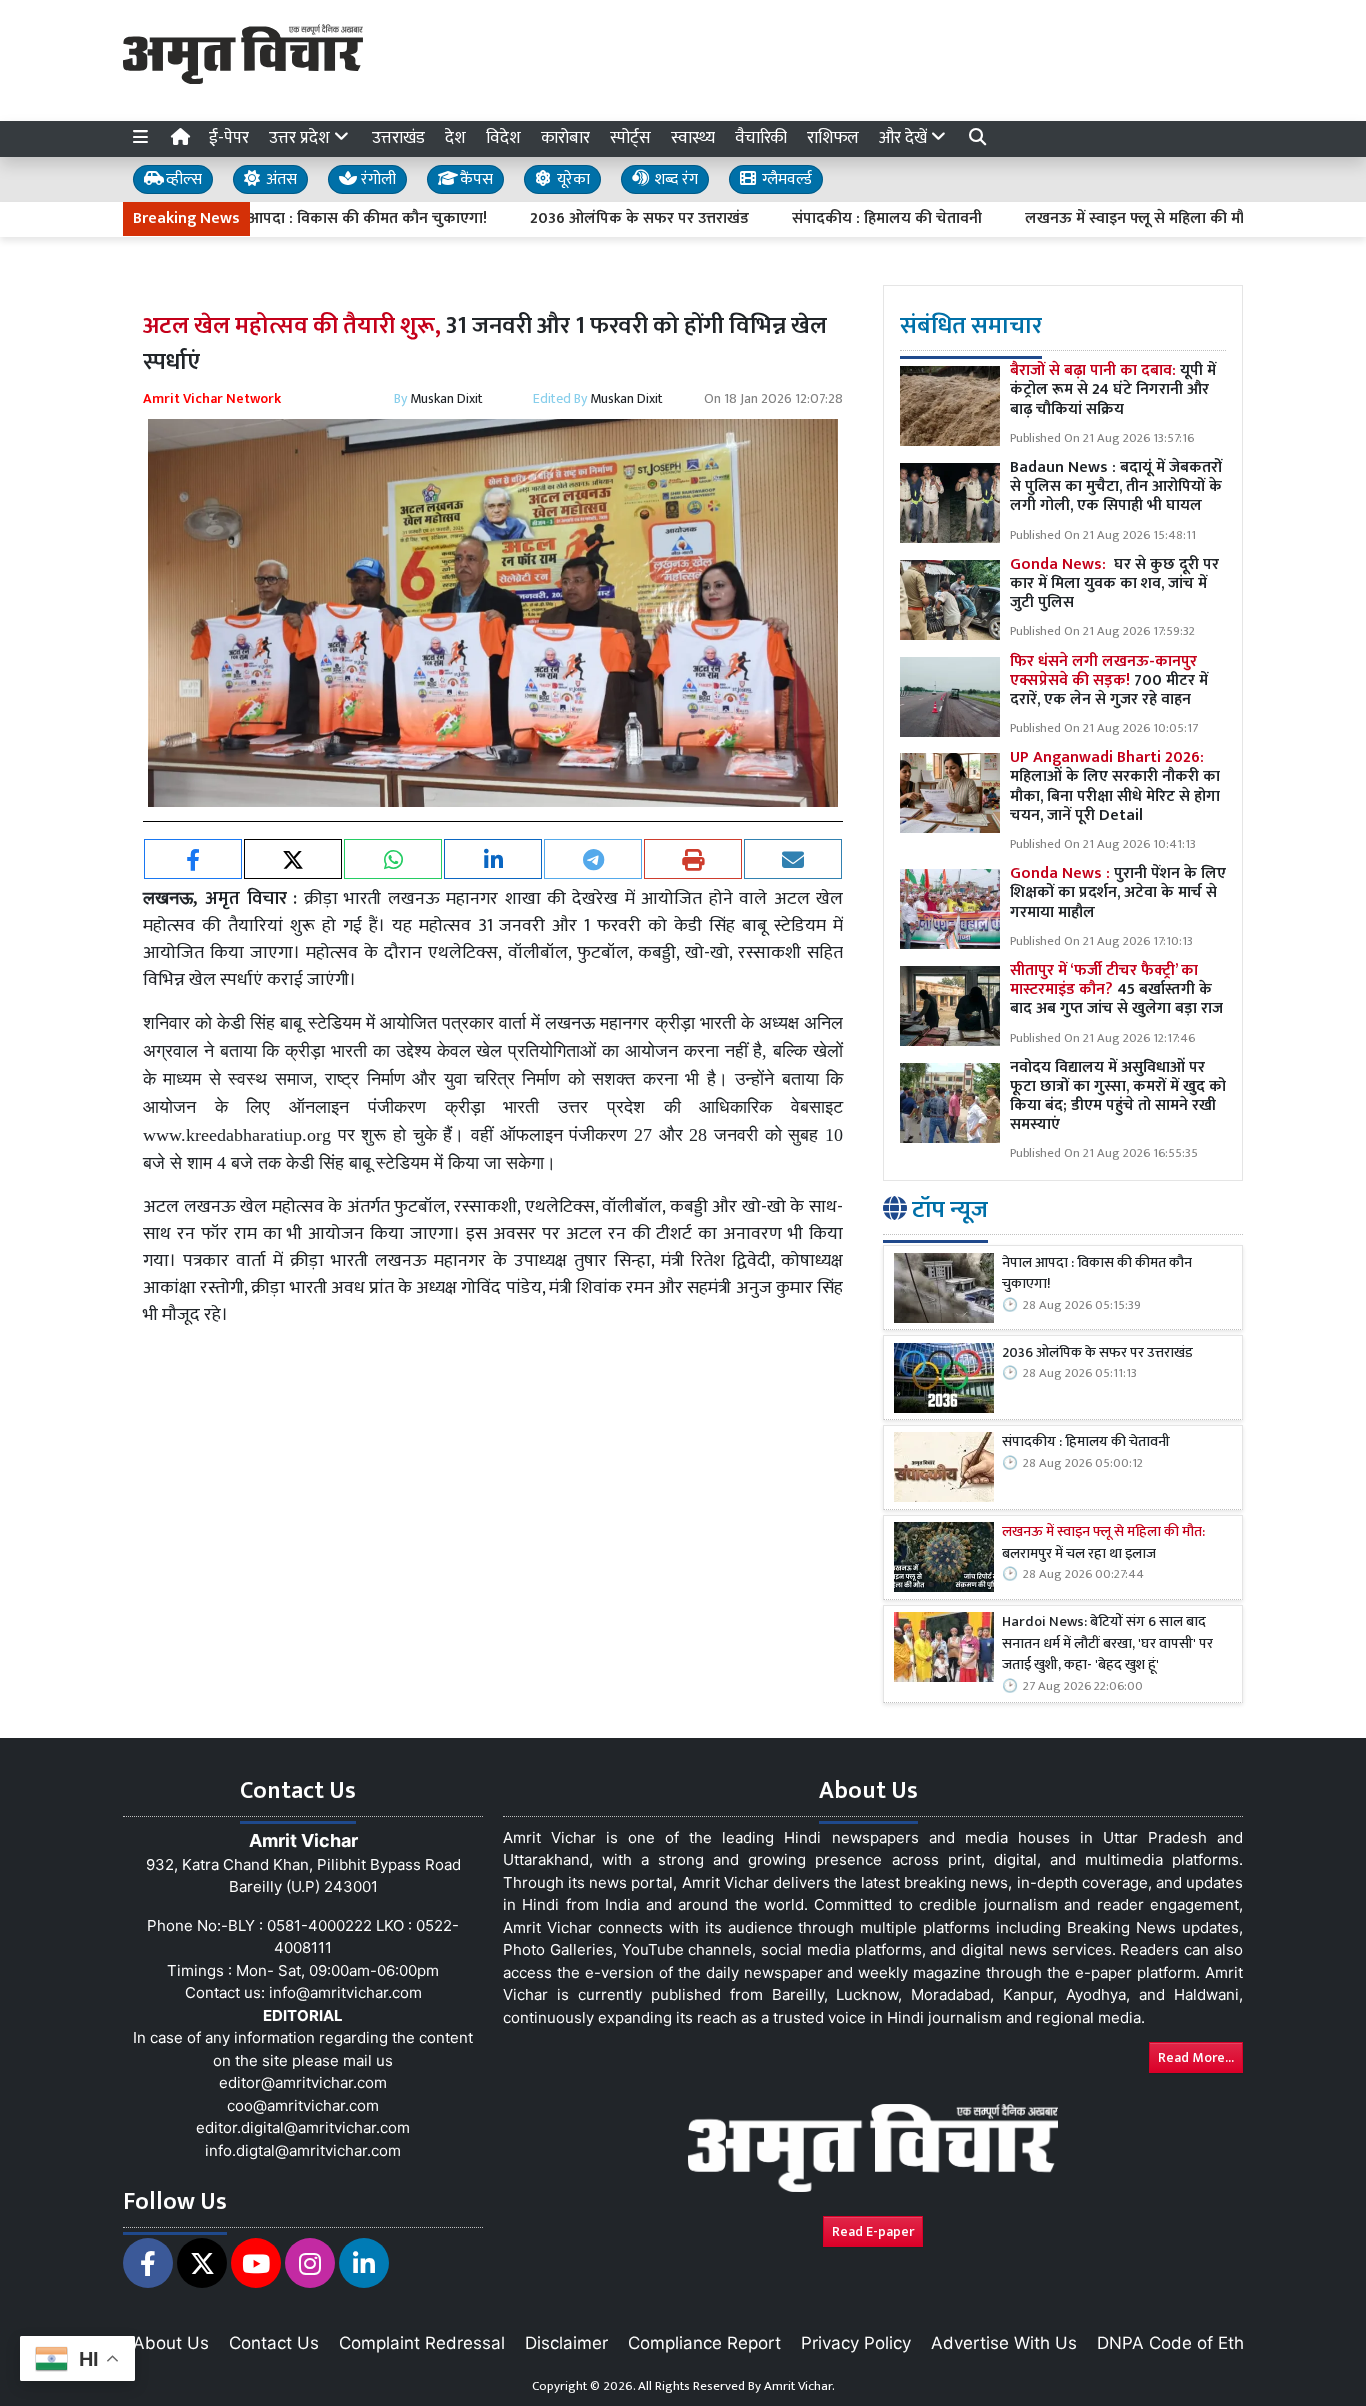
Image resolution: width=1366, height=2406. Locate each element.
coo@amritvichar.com (303, 2105)
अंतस (279, 179)
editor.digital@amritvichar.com (303, 2127)
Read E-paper (873, 2231)
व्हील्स (182, 179)
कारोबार (565, 138)
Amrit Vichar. (799, 2386)
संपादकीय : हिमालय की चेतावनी (820, 219)
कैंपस (474, 179)
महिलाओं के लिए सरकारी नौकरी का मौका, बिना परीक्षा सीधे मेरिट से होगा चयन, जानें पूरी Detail (1115, 787)
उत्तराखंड (398, 138)
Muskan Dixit (446, 398)
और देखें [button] (905, 138)
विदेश (503, 138)
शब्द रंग (674, 179)
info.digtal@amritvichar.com (303, 2150)
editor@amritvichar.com (303, 2082)
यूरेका (571, 179)
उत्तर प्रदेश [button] (301, 138)
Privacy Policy (856, 2343)
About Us (171, 2343)
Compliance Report (704, 2343)
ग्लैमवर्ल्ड (785, 179)
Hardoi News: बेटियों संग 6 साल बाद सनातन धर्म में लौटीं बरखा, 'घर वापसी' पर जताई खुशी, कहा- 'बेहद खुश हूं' (1107, 1644)
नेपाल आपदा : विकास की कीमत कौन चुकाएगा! (281, 219)
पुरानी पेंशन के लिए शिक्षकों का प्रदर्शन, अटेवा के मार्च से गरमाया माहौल (1118, 893)
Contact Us (274, 2343)
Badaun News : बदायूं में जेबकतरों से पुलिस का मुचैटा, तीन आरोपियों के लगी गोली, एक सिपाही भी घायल (1116, 487)
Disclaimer (566, 2343)
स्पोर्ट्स (630, 138)
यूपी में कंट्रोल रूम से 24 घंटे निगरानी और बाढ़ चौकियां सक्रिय (1113, 390)
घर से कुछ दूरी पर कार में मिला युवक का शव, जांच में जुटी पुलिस (1114, 583)
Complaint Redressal (422, 2343)
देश (455, 138)
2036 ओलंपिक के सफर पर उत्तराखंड (572, 219)
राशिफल (833, 138)
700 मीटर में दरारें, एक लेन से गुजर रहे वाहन (1109, 680)
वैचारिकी (761, 138)
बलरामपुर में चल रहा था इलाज (1103, 1544)
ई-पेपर (229, 138)
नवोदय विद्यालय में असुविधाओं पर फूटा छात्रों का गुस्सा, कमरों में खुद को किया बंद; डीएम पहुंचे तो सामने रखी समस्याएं (1118, 1096)
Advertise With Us (1004, 2343)
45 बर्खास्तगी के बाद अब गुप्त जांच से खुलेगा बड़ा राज (1116, 989)
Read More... (1196, 2057)
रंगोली (376, 179)
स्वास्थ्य (693, 138)
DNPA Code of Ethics (1181, 2343)
